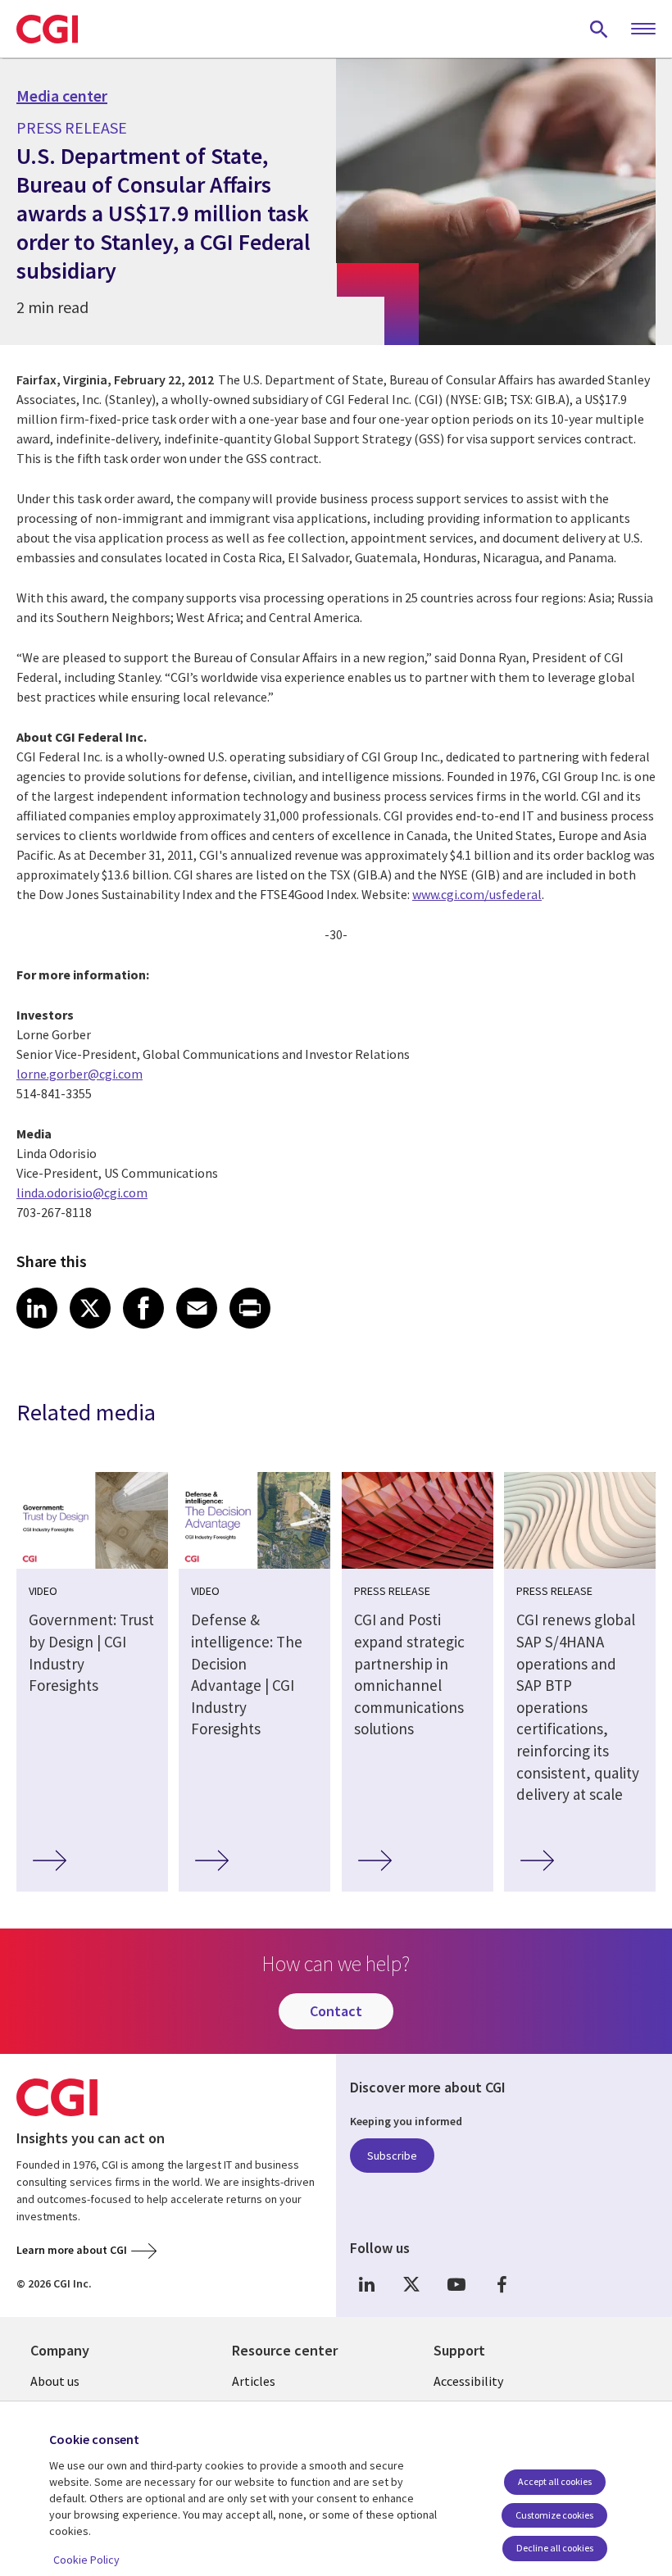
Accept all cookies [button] (555, 2481)
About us (55, 2381)
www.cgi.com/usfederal (477, 894)
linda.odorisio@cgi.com (82, 1193)
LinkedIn (366, 2285)
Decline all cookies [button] (555, 2548)
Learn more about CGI (72, 2250)
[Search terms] (599, 29)
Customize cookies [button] (554, 2515)
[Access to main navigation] (643, 30)
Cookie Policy (86, 2560)
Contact (336, 2011)
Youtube (456, 2285)
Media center (62, 96)
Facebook (502, 2285)
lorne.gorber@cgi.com (79, 1074)
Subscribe (392, 2156)
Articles (254, 2381)
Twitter (411, 2285)
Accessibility (468, 2381)
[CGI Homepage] (47, 29)
